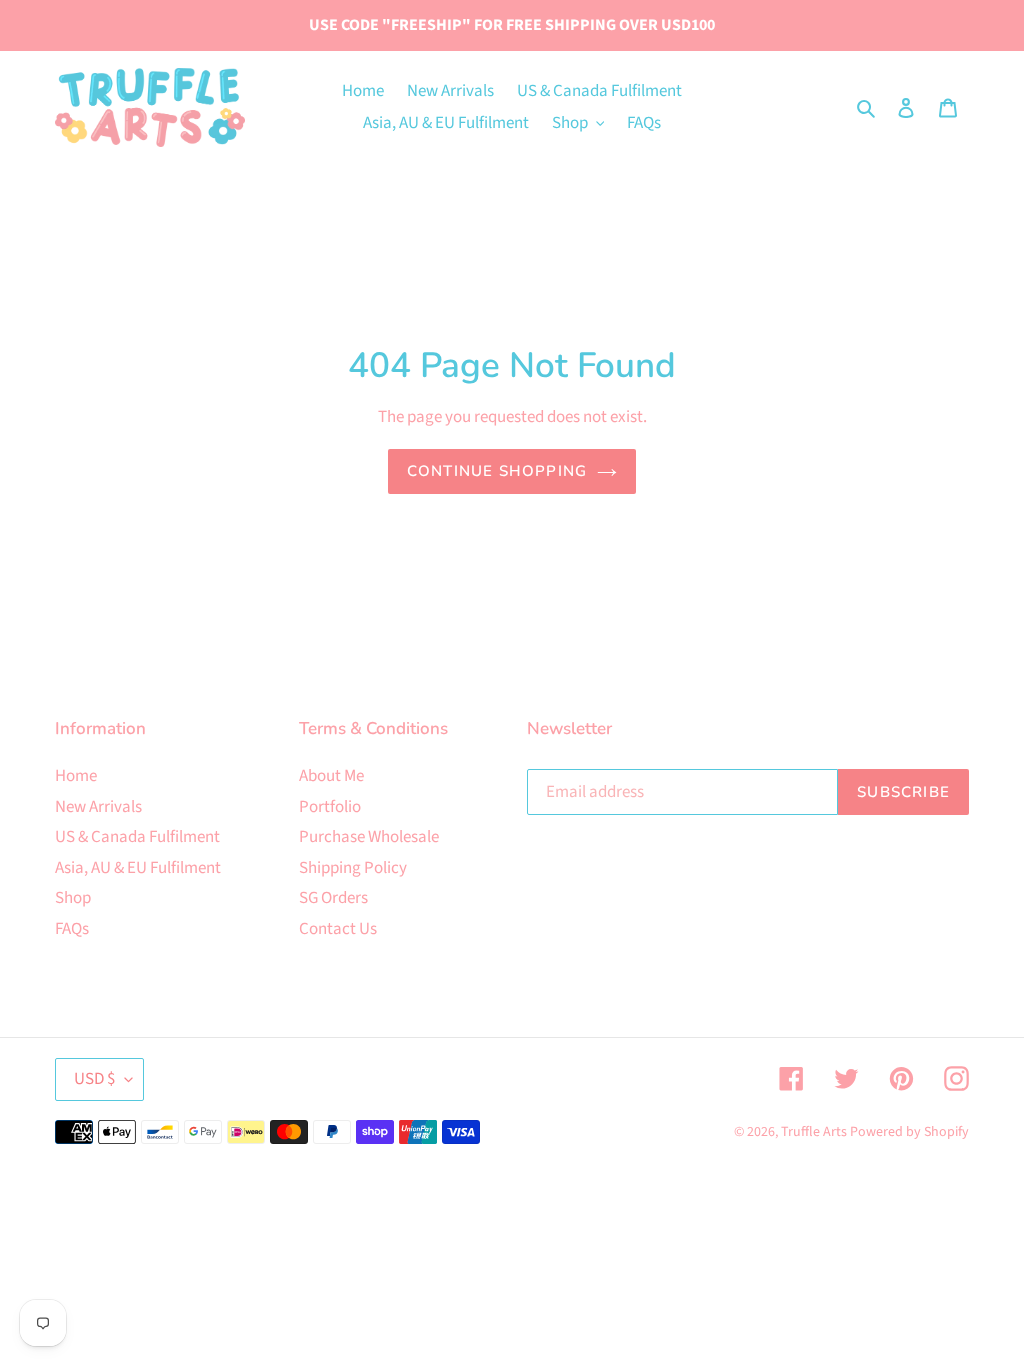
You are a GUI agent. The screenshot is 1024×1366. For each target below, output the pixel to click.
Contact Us (338, 929)
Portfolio (330, 807)
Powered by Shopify (909, 1132)
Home (76, 776)
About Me (331, 776)
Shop (73, 898)
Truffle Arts (814, 1132)
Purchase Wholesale (369, 837)
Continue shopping (497, 471)
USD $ (94, 1079)
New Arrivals (98, 807)
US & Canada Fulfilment (137, 837)
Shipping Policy (353, 868)
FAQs (72, 929)
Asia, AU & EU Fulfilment (138, 868)
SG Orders (333, 898)
